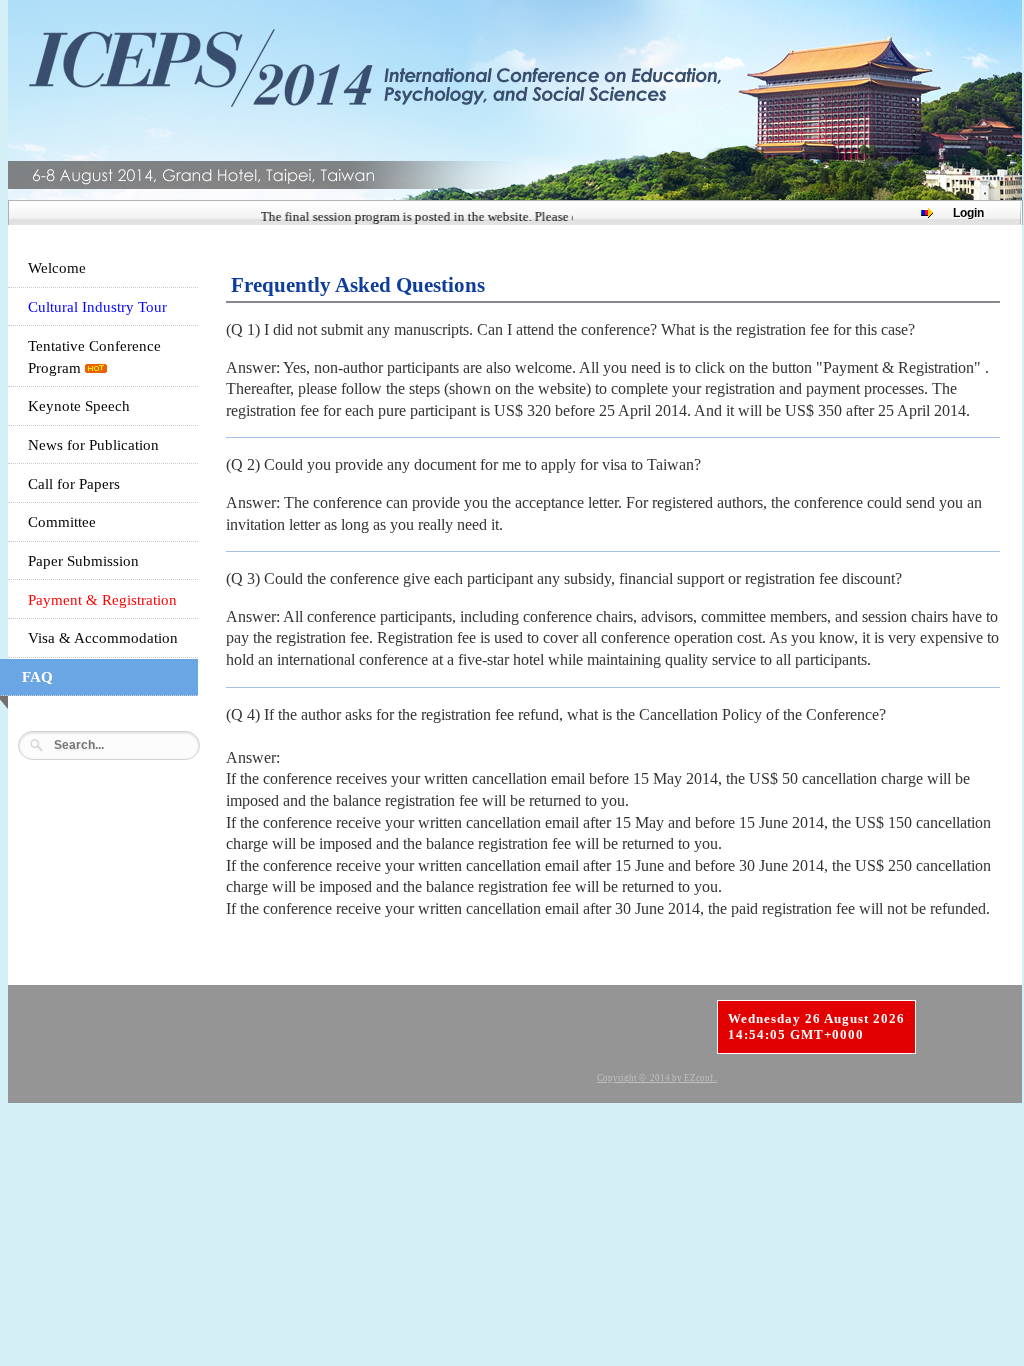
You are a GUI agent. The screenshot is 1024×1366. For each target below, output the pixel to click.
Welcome (57, 268)
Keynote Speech (79, 406)
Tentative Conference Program (94, 357)
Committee (62, 522)
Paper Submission (83, 561)
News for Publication (93, 445)
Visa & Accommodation (103, 638)
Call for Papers (74, 484)
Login (968, 213)
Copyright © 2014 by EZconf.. (657, 1078)
